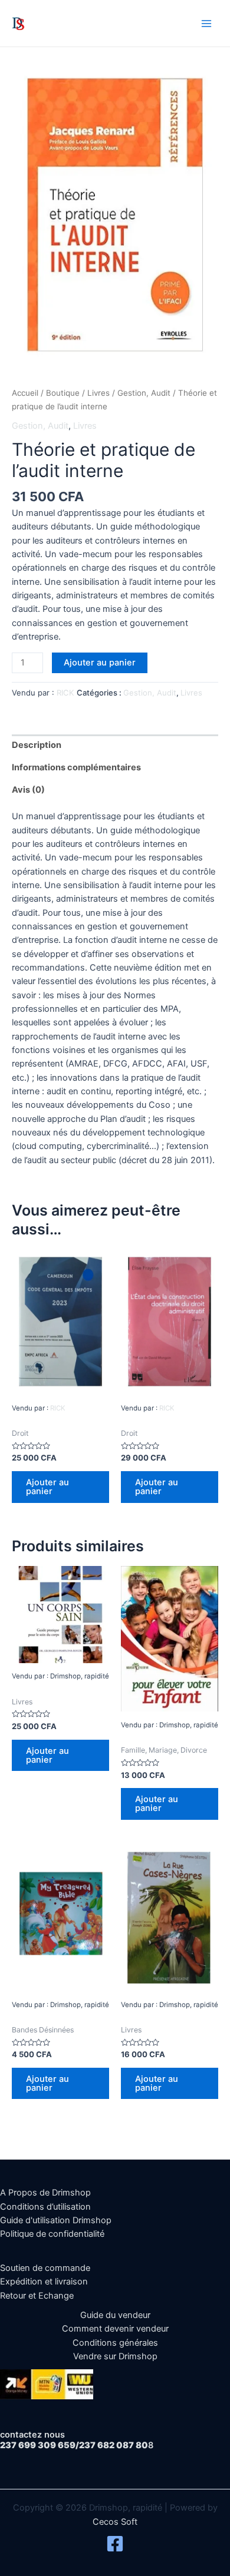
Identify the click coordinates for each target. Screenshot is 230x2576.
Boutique (63, 393)
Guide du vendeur (115, 2315)
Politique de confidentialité (52, 2234)
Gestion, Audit (144, 393)
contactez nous (32, 2435)
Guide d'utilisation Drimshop (56, 2220)
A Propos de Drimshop (45, 2193)
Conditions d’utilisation (45, 2207)
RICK (65, 693)
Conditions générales (115, 2343)
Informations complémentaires (76, 767)
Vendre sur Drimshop (115, 2356)
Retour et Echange (37, 2296)
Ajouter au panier (100, 663)
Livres (98, 393)
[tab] (115, 746)
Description (37, 745)
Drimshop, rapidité (77, 23)
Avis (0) (28, 790)
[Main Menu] (206, 23)
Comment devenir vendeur (115, 2329)
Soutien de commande (45, 2268)
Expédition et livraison (44, 2282)
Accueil (25, 393)
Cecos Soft (115, 2522)
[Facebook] (115, 2544)
